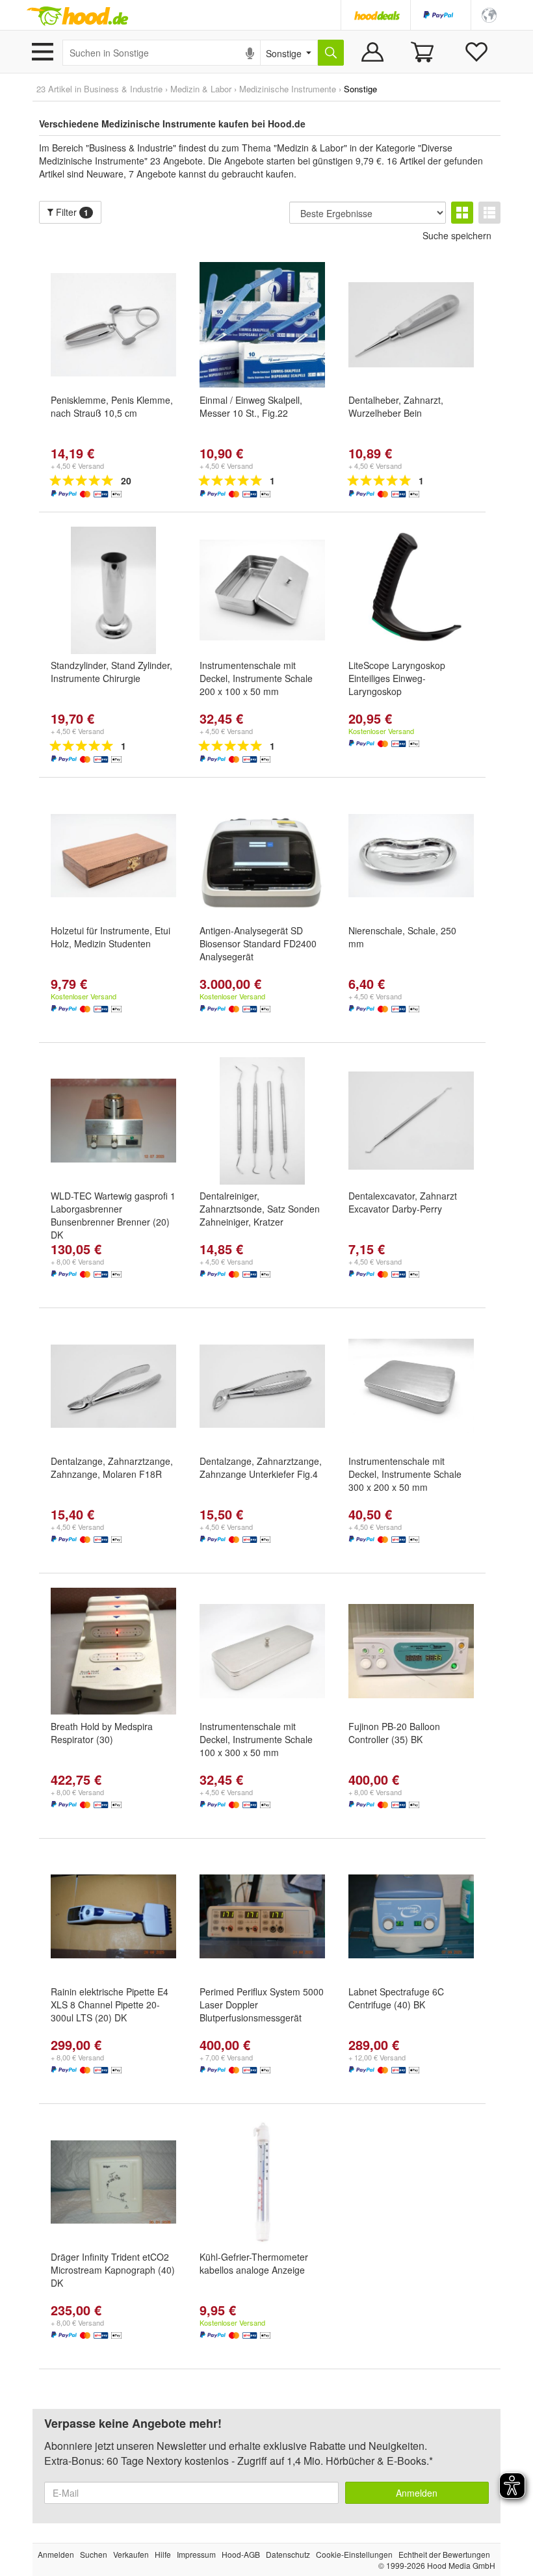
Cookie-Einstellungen (354, 2554)
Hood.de (77, 16)
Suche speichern (457, 235)
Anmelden (417, 2493)
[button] (489, 14)
